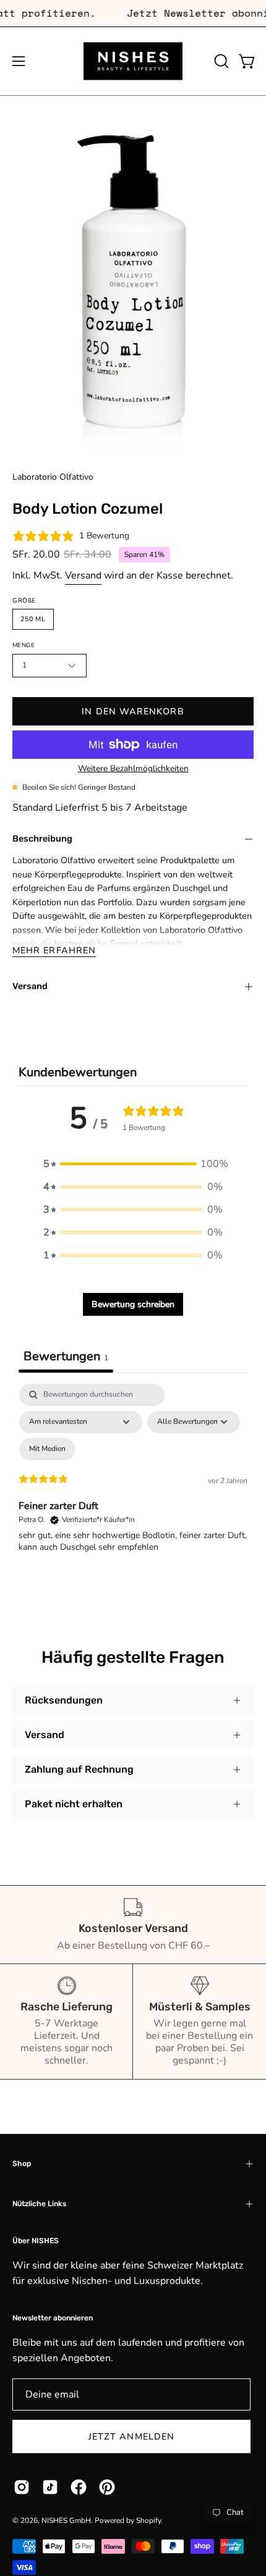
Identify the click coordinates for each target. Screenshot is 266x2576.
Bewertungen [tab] (66, 1356)
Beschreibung (42, 839)
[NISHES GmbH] (133, 61)
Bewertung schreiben (133, 1304)
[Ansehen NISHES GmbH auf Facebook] (79, 2487)
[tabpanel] (133, 1490)
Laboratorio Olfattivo (53, 477)
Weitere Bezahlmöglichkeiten (133, 768)
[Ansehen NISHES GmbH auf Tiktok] (50, 2487)
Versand (83, 575)
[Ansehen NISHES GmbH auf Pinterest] (107, 2487)
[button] (220, 61)
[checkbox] (47, 1449)
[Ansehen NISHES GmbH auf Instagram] (22, 2487)
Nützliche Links (39, 2204)
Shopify (148, 2520)
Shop (22, 2164)
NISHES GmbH (66, 2520)
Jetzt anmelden (131, 2436)
